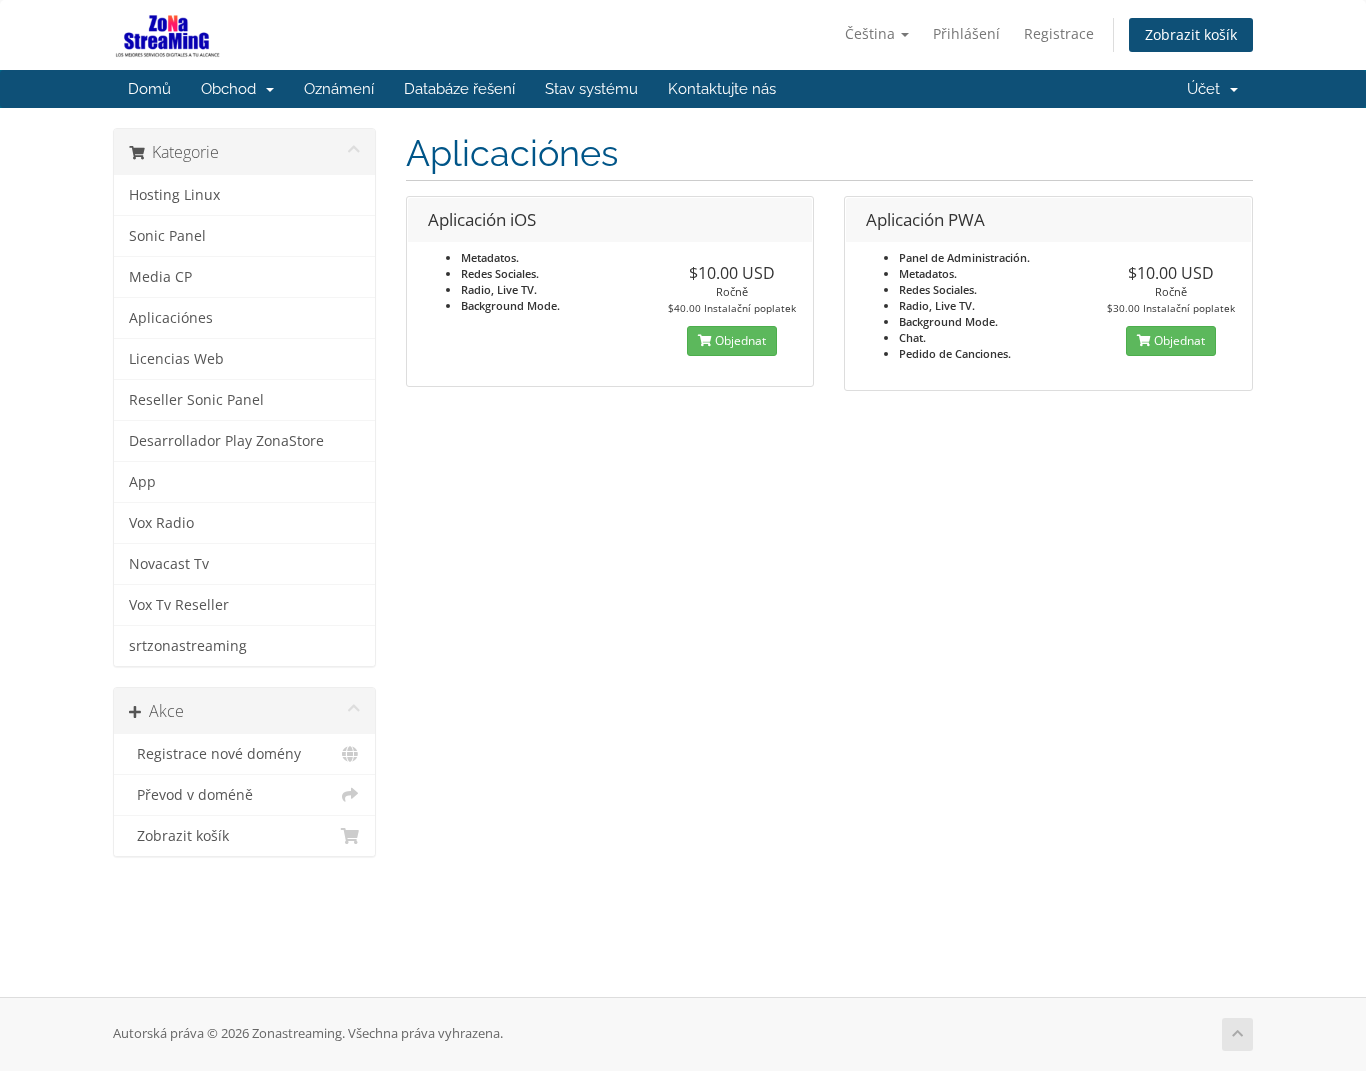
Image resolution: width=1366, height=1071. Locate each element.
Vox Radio (161, 523)
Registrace (1059, 33)
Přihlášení (966, 33)
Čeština (872, 33)
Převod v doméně (191, 795)
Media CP (160, 277)
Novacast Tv (169, 564)
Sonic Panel (167, 236)
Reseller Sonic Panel (196, 400)
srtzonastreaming (188, 646)
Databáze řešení (459, 89)
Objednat (739, 340)
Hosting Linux (174, 195)
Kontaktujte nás (722, 89)
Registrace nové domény (215, 754)
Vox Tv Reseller (179, 605)
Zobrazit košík (1191, 34)
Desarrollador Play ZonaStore (226, 441)
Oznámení (339, 89)
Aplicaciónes (171, 318)
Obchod (232, 89)
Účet (1207, 89)
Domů (149, 89)
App (142, 482)
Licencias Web (176, 359)
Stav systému (591, 89)
